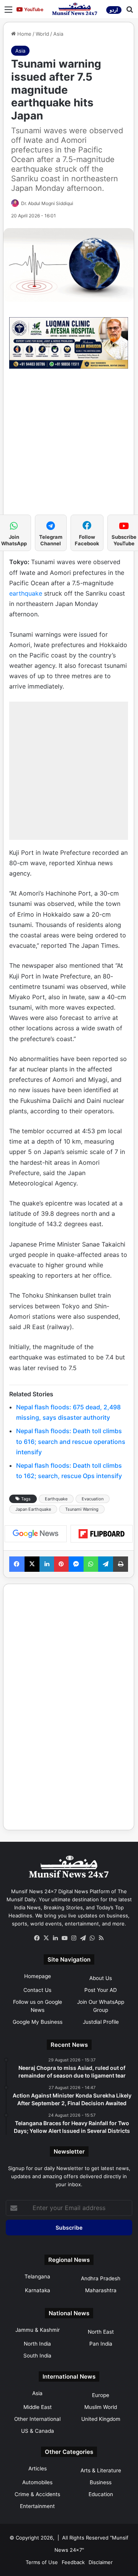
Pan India (101, 2344)
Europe (101, 2395)
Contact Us (37, 1990)
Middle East (38, 2407)
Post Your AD (101, 1990)
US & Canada (38, 2431)
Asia (58, 34)
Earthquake (56, 1499)
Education (101, 2494)
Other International (37, 2419)
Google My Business (38, 2022)
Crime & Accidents (37, 2494)
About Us (101, 1978)
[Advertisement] (69, 445)
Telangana (37, 2276)
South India (37, 2356)
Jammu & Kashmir (38, 2330)
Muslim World (101, 2407)
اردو (114, 10)
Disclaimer (101, 2562)
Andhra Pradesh (101, 2278)
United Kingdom (101, 2419)
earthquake (26, 593)
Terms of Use (42, 2562)
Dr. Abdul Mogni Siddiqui (47, 203)
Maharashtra (101, 2290)
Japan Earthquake (33, 1509)
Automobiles (37, 2482)
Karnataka (38, 2290)
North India (37, 2344)
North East (101, 2332)
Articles (38, 2468)
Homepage (38, 1976)
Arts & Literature (101, 2470)
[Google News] (36, 1534)
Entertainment (37, 2506)
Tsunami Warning (82, 1509)
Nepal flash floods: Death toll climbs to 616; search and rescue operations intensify (71, 1441)
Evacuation (93, 1499)
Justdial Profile (101, 2022)
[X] (46, 1938)
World (42, 34)
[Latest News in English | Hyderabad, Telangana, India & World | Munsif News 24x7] (75, 9)
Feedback (73, 2562)
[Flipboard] (102, 1534)
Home (24, 34)
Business (101, 2482)
